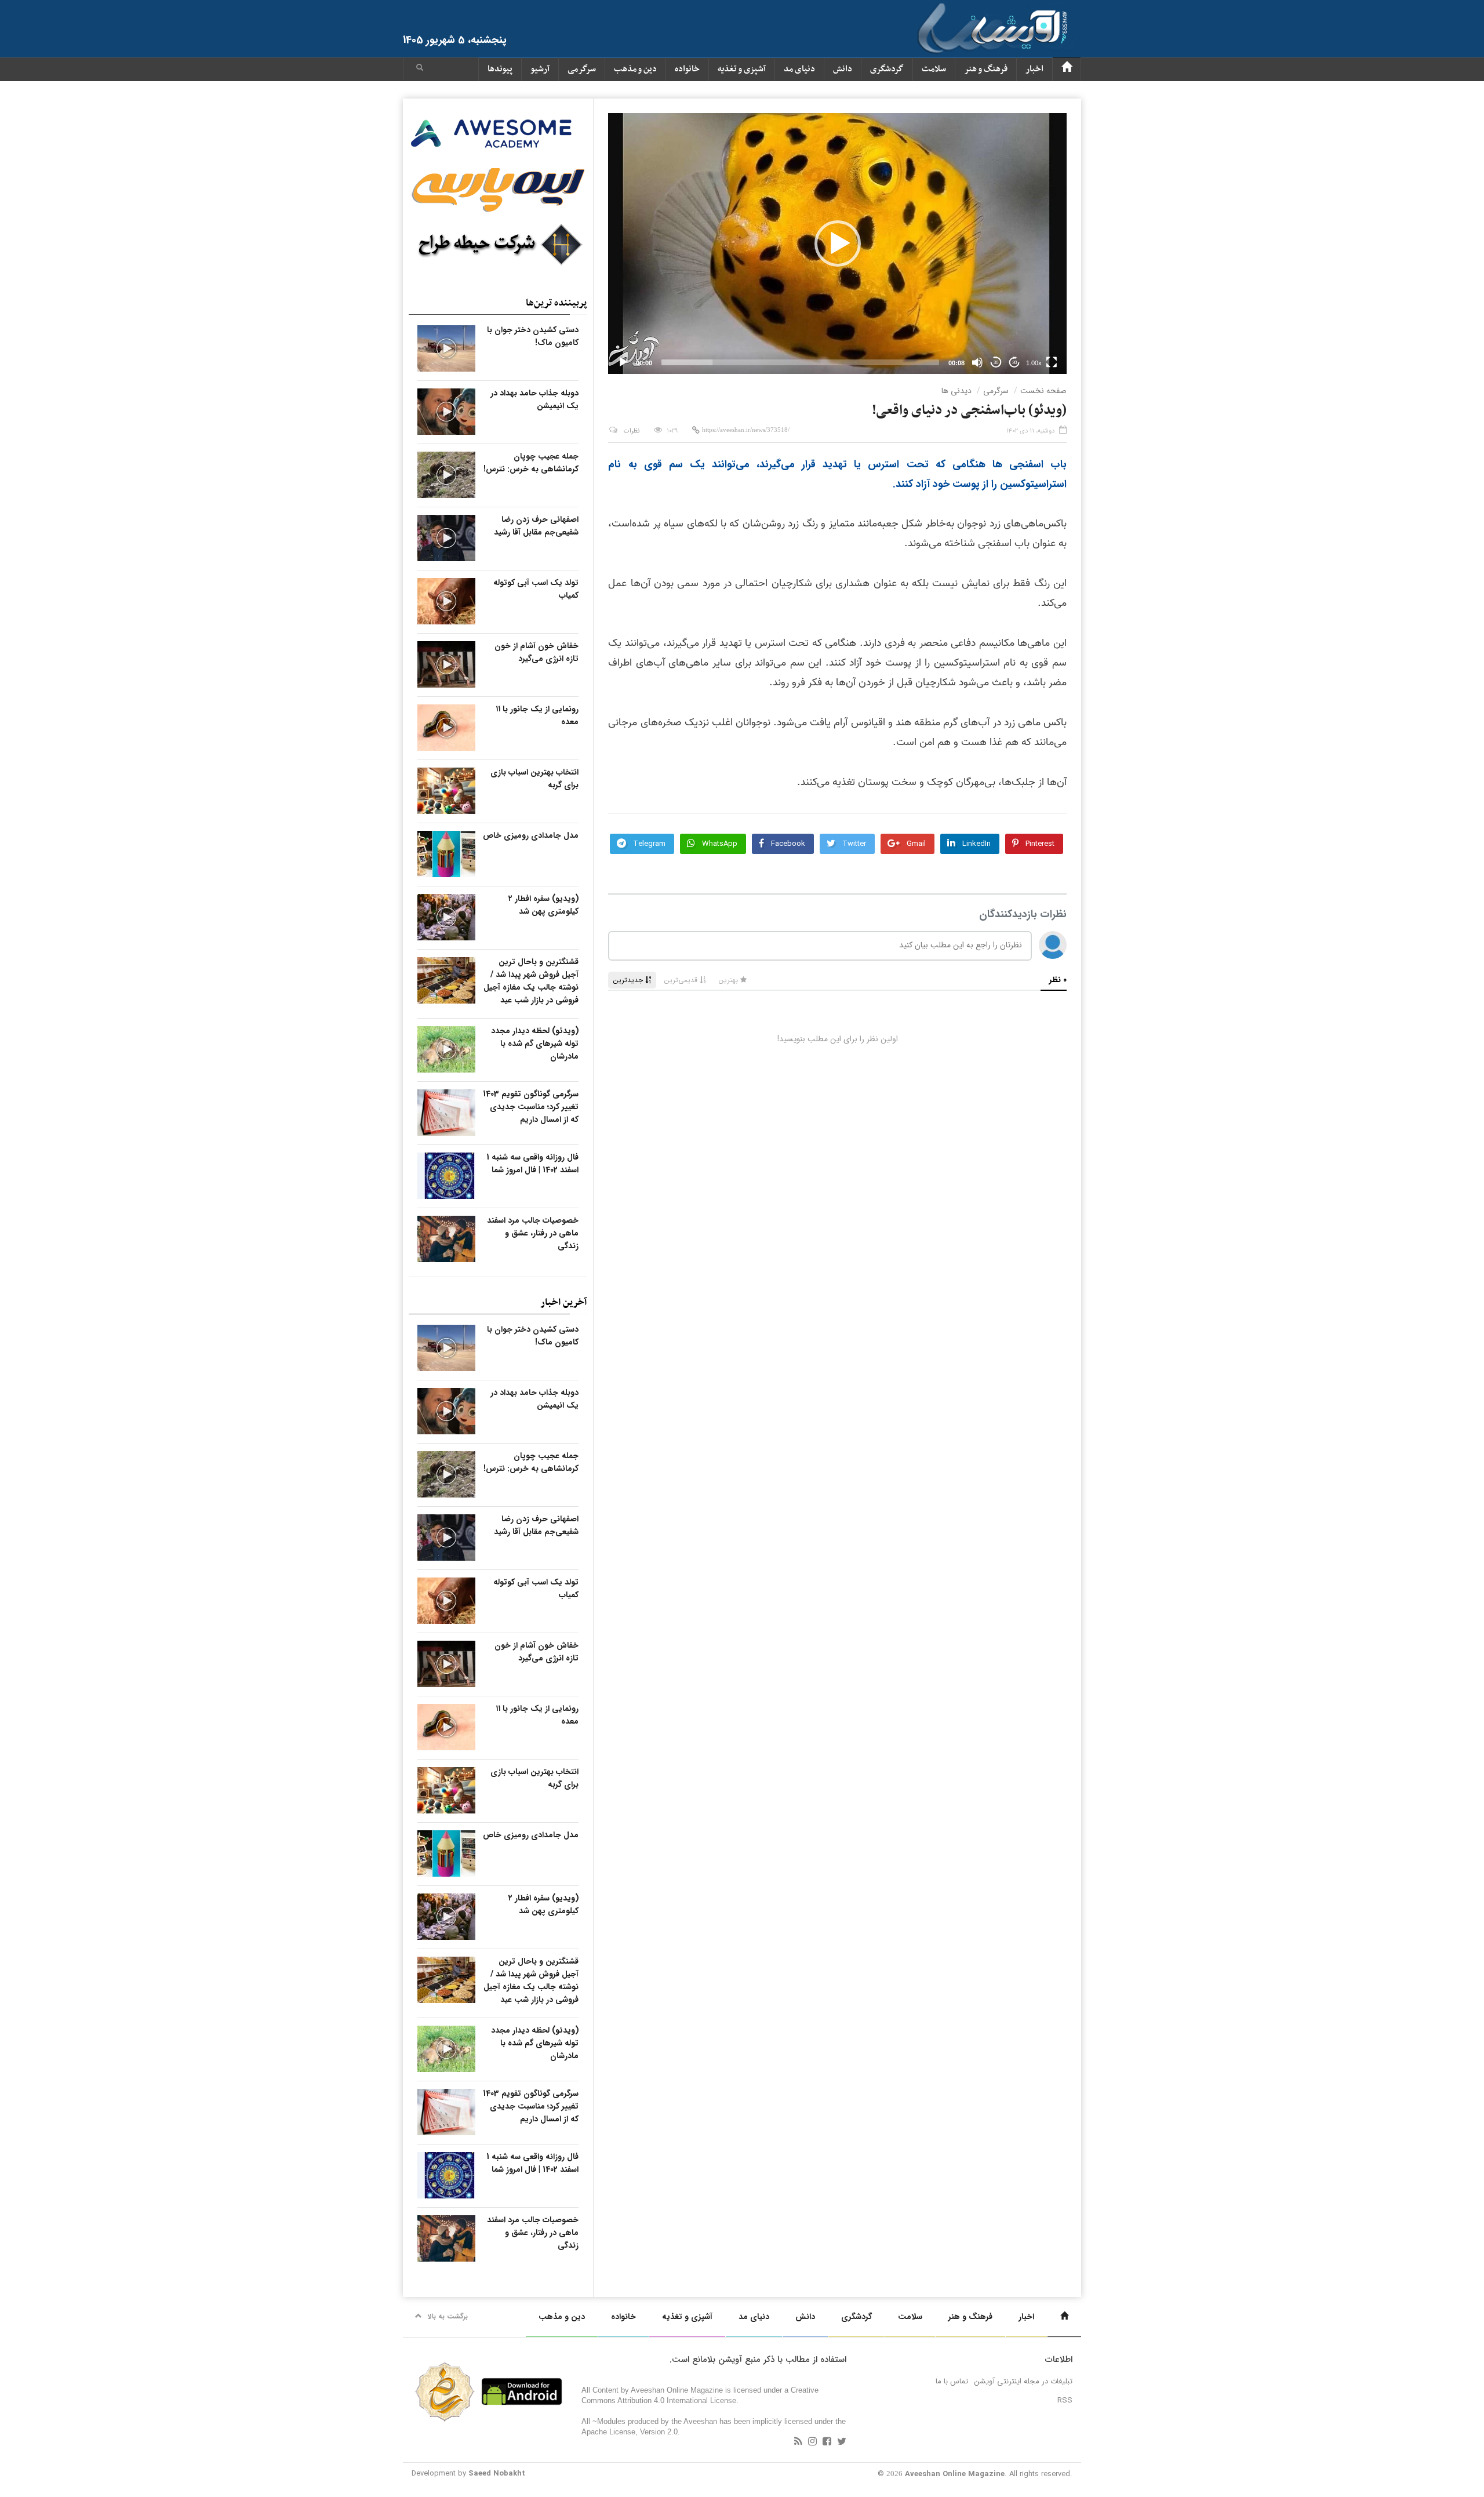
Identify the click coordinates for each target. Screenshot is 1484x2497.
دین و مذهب (635, 69)
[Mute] (977, 362)
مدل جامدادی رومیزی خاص (531, 835)
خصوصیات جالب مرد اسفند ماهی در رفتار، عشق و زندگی (533, 1233)
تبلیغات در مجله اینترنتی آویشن (1023, 2381)
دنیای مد (799, 69)
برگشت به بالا (448, 2316)
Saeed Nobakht (497, 2474)
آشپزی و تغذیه (742, 69)
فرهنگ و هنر (986, 69)
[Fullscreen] (1052, 362)
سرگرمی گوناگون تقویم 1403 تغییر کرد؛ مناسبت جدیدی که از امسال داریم (531, 1107)
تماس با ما (952, 2381)
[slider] (800, 362)
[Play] (623, 362)
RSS (1065, 2400)
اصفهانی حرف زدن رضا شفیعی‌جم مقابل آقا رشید (536, 526)
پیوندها (500, 69)
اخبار (1034, 69)
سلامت (934, 69)
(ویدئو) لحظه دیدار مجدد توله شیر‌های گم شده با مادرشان (535, 1044)
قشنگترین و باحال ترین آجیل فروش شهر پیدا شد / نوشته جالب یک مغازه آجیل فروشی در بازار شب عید (531, 981)
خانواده (687, 69)
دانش (843, 69)
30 (996, 363)
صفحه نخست (1043, 391)
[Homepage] (1067, 69)
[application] (837, 243)
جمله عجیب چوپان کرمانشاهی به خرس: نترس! (531, 463)
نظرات (632, 431)
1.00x (1034, 363)
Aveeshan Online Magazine (955, 2474)
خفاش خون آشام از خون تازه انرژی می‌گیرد (537, 652)
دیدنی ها (956, 391)
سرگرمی (582, 69)
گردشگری (887, 69)
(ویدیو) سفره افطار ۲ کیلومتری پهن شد (543, 905)
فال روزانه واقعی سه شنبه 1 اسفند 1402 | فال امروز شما (532, 1164)
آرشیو (540, 69)
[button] (420, 69)
